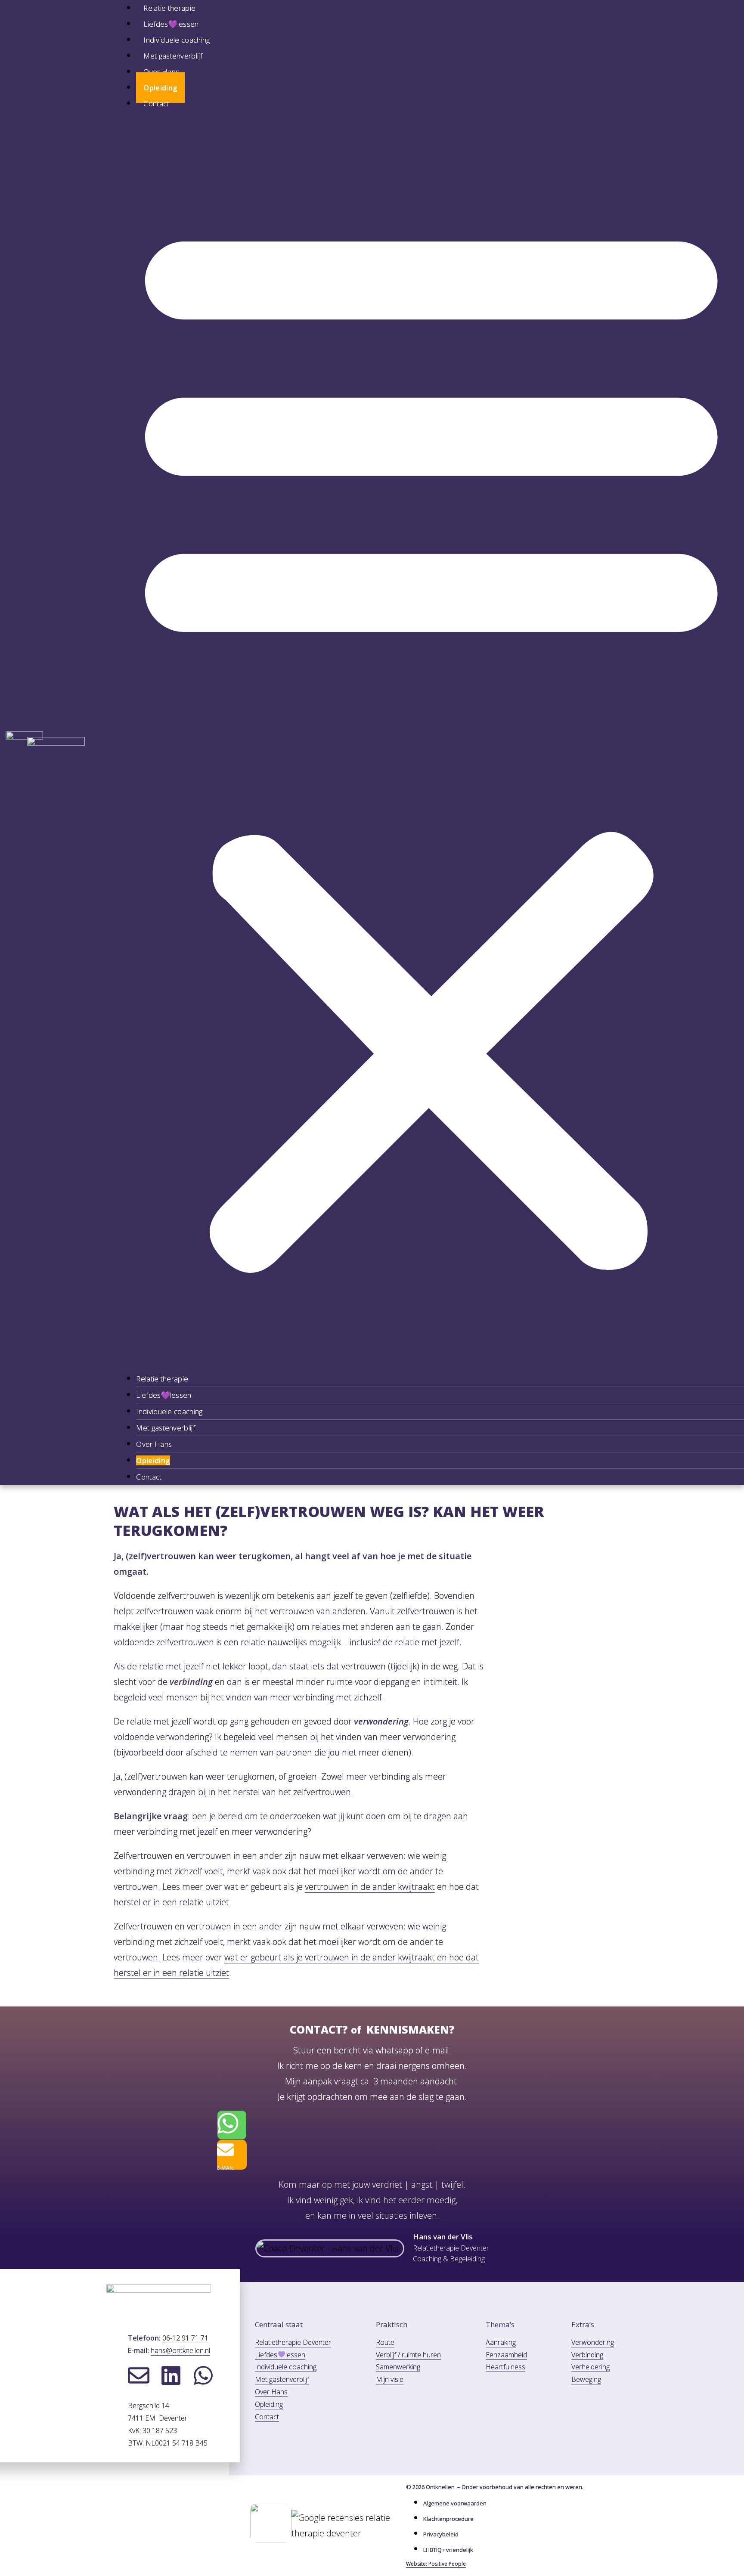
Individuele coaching (177, 40)
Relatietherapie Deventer (293, 2342)
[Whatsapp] (203, 2375)
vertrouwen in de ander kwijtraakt (370, 1887)
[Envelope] (139, 2375)
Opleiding (160, 88)
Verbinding (587, 2355)
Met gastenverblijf (173, 56)
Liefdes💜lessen (171, 24)
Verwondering (593, 2342)
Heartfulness (505, 2367)
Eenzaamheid (506, 2355)
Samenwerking (398, 2367)
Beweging (586, 2379)
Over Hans (161, 72)
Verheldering (591, 2367)
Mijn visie (390, 2379)
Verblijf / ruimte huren (408, 2355)
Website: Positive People (436, 2564)
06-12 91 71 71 (185, 2338)
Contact (156, 104)
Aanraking (501, 2342)
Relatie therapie (162, 1379)
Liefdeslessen (280, 2355)
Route (385, 2342)
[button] (431, 741)
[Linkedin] (171, 2375)
